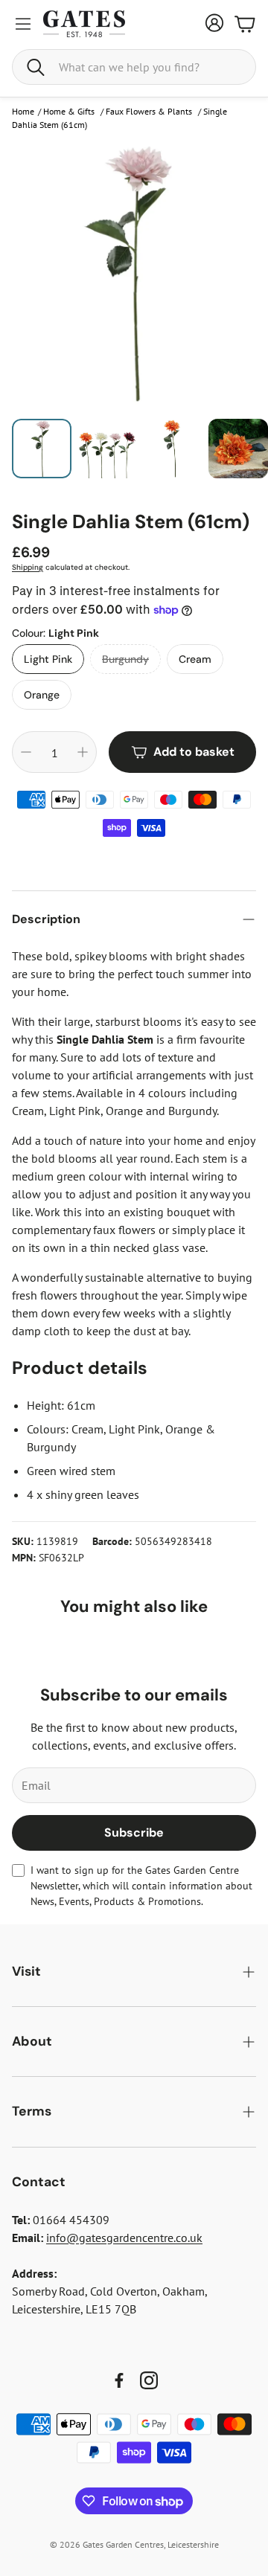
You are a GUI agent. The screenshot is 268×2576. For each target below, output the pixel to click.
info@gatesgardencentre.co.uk (124, 2238)
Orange (42, 695)
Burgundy (125, 659)
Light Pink (48, 659)
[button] (134, 67)
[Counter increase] (83, 752)
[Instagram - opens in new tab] (149, 2380)
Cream (195, 659)
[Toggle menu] (23, 24)
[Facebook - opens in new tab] (119, 2380)
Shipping (28, 567)
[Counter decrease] (26, 752)
